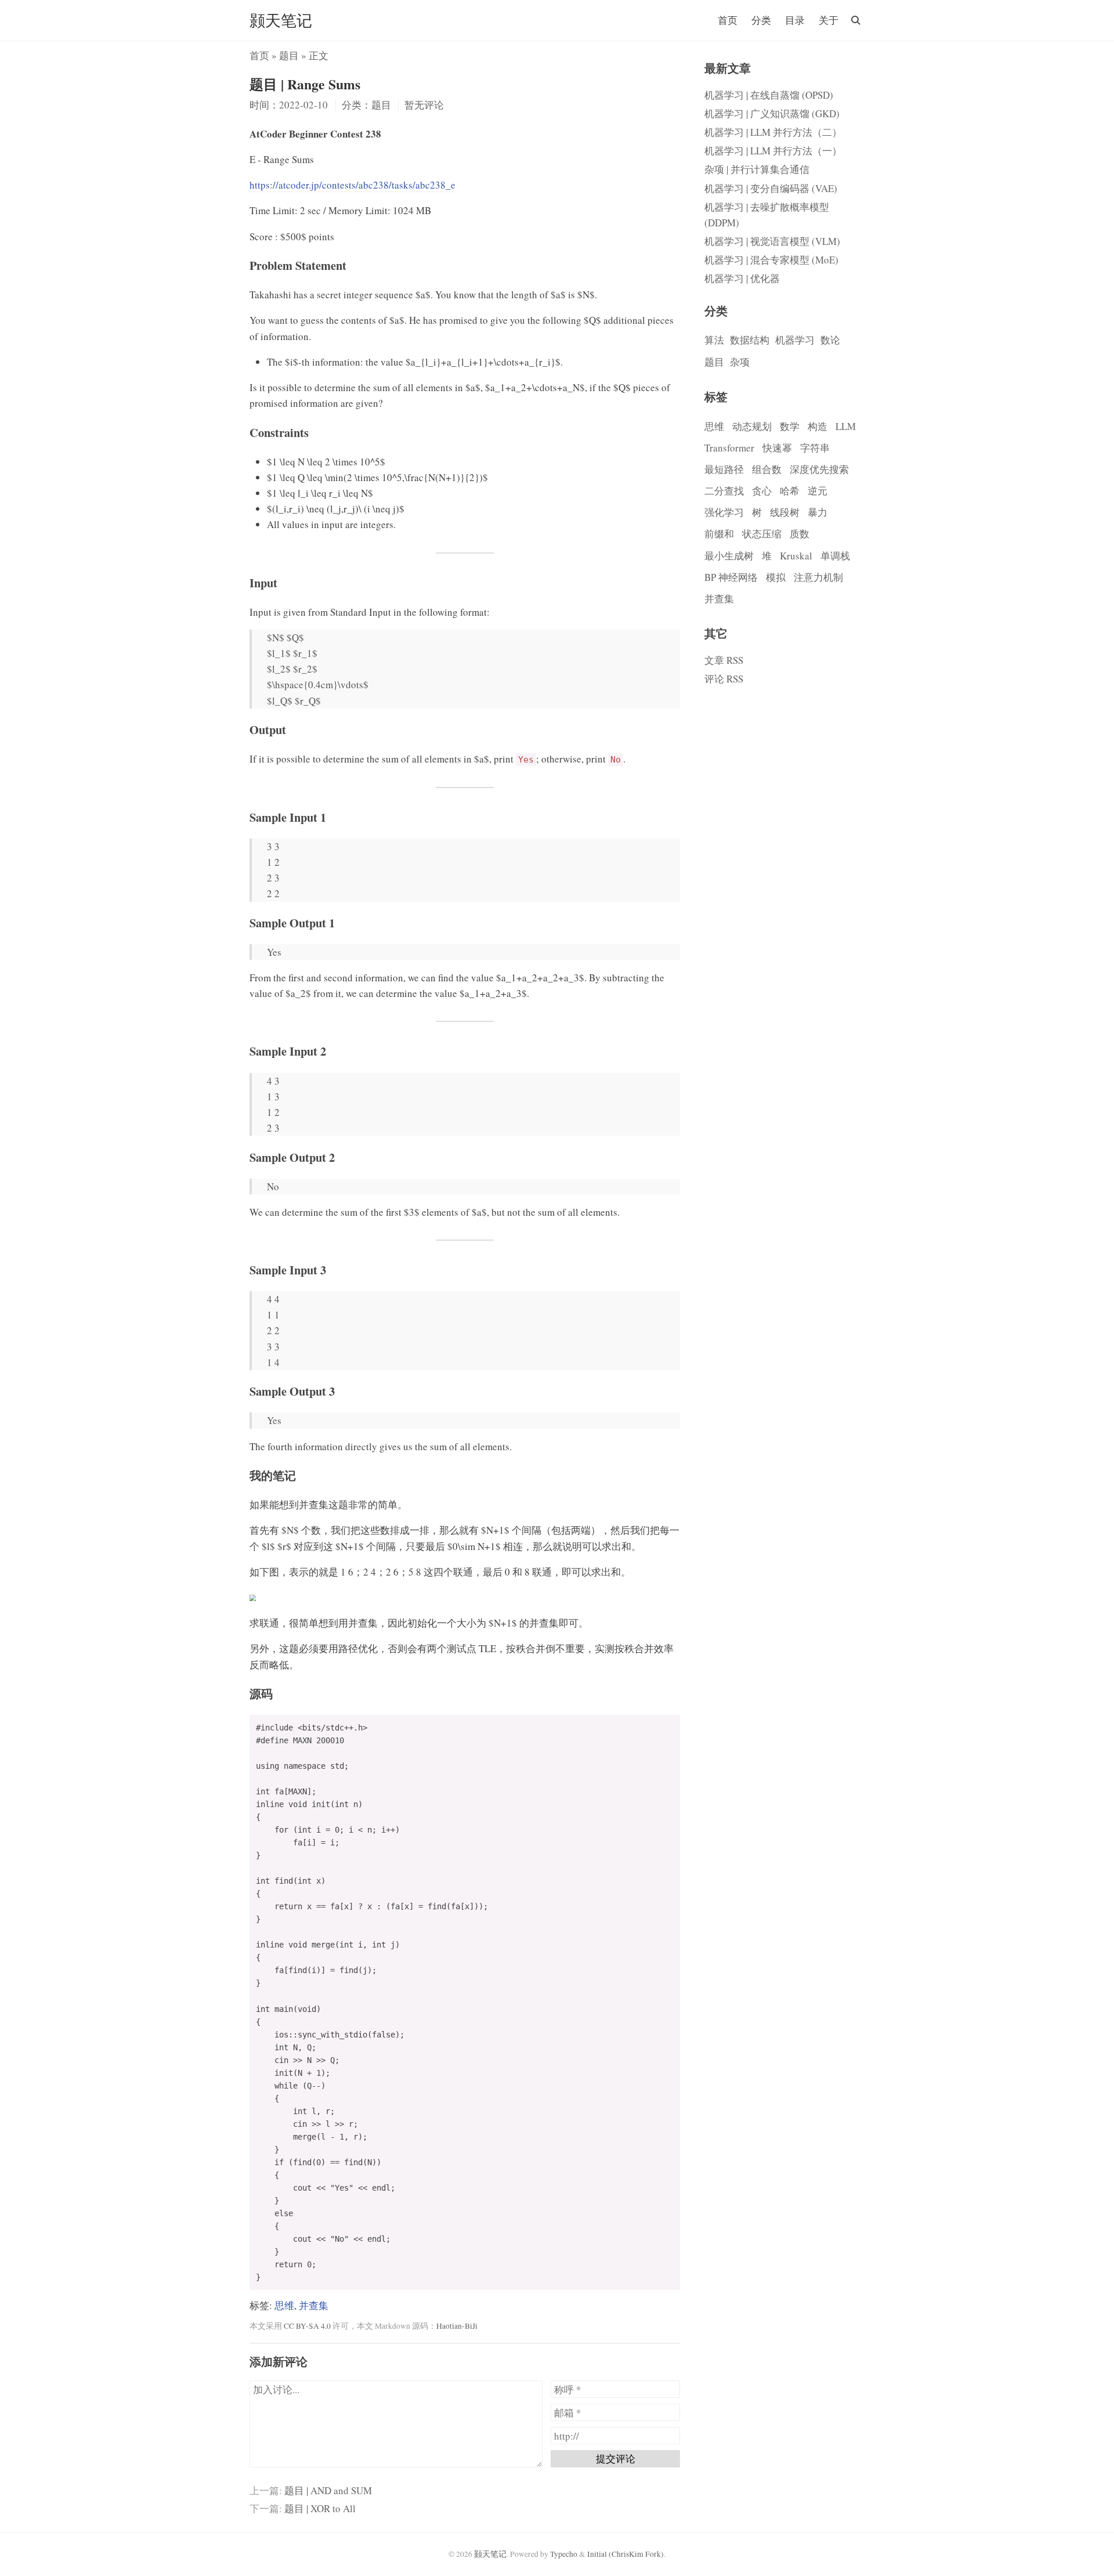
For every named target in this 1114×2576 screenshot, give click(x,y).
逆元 (818, 491)
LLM (846, 426)
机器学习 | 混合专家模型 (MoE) (771, 260)
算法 (714, 340)
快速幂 (777, 448)
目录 (795, 20)
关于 (829, 20)
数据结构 (750, 340)
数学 (790, 426)
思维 (284, 2305)
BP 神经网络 (731, 577)
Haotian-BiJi (457, 2326)
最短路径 (724, 469)
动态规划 (752, 426)
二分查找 (724, 491)
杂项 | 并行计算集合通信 (757, 169)
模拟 (776, 577)
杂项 (740, 362)
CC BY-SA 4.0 (307, 2326)
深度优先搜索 (819, 469)
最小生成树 (729, 556)
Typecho (564, 2554)
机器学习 (795, 340)
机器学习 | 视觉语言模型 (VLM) (772, 241)
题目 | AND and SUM (328, 2490)
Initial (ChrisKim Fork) (625, 2554)
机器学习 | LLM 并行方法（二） (773, 132)
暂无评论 (424, 105)
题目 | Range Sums (305, 84)
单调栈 (835, 556)
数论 (830, 340)
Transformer (729, 448)
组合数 (767, 469)
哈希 (790, 491)
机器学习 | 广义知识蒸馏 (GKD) (772, 113)
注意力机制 (818, 577)
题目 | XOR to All (320, 2508)
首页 (728, 20)
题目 (289, 55)
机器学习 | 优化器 (742, 278)
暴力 (818, 512)
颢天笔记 (281, 20)
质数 (800, 534)
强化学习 (724, 512)
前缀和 (719, 534)
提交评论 (616, 2458)
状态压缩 (762, 534)
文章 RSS (724, 660)
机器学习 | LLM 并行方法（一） (773, 151)
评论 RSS (724, 679)
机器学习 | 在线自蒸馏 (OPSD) (769, 95)
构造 (818, 426)
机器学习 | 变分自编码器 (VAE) (771, 188)
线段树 (785, 512)
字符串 (815, 448)
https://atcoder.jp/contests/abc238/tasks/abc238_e (352, 185)
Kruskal (796, 556)
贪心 (762, 491)
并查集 (314, 2305)
